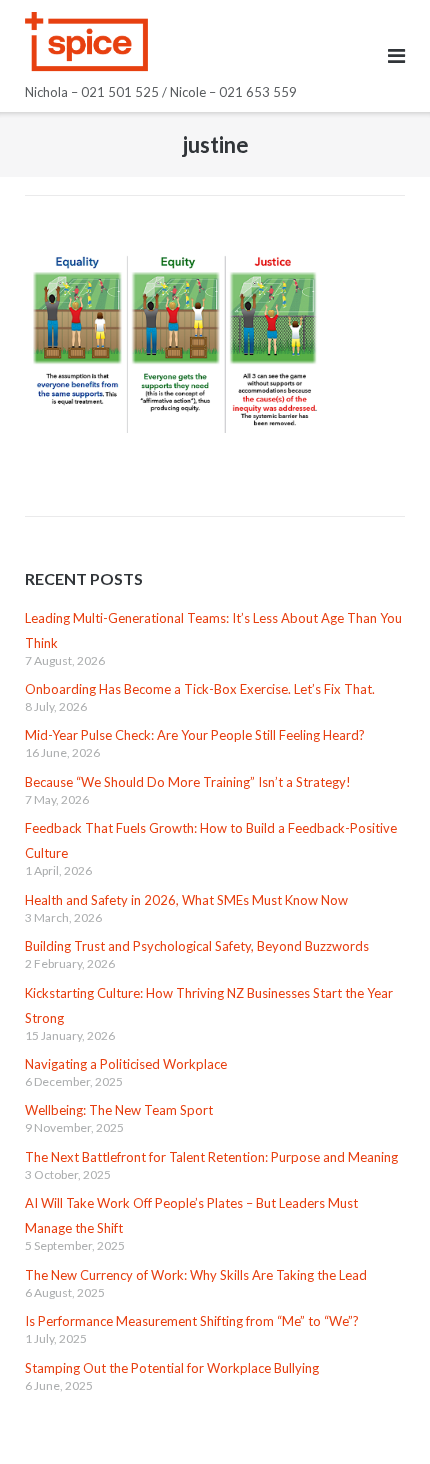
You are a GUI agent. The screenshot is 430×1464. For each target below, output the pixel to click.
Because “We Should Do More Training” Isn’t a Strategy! (188, 782)
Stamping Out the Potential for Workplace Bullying (172, 1368)
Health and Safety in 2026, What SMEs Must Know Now (186, 900)
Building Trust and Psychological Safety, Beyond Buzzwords (197, 946)
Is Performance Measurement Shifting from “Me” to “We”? (192, 1321)
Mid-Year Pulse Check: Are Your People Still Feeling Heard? (195, 735)
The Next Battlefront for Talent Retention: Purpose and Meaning (211, 1157)
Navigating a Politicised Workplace (126, 1064)
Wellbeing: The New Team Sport (119, 1110)
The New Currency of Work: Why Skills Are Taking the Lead (196, 1275)
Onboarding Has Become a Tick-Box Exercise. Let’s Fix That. (200, 689)
